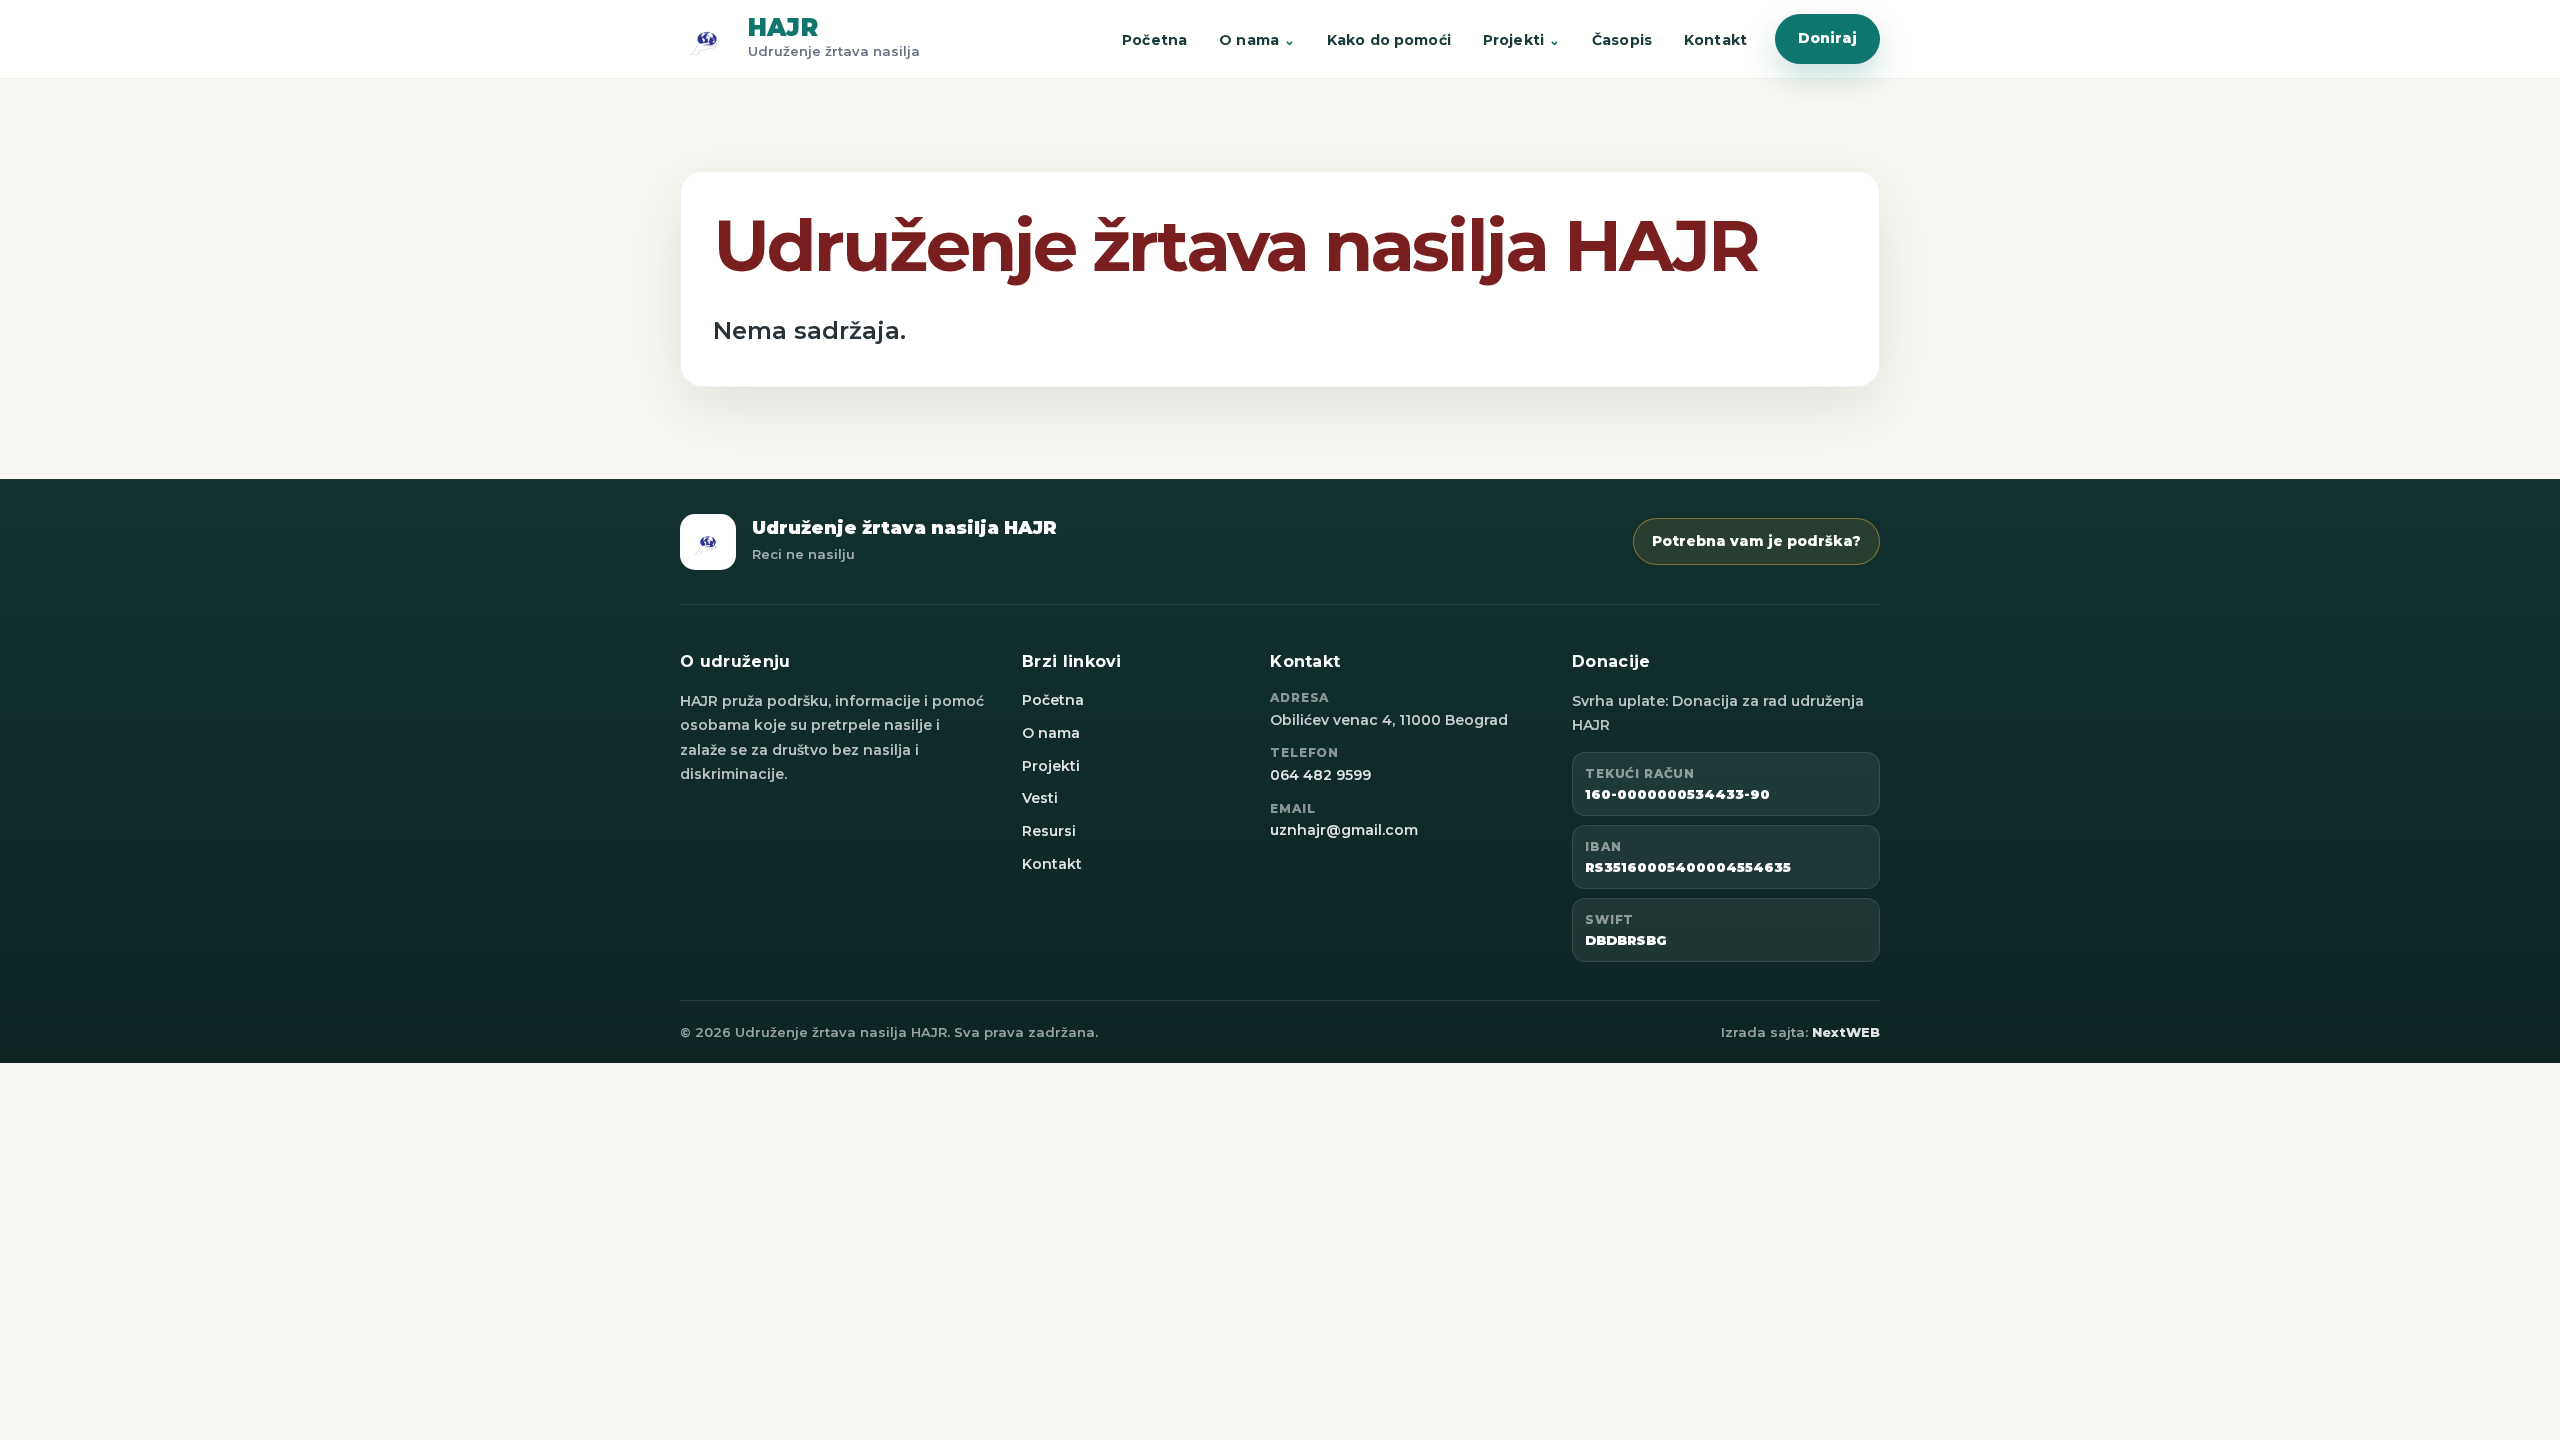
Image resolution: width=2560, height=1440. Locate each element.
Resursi (1049, 831)
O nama (1249, 40)
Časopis (1622, 40)
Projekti (1513, 40)
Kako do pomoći (1389, 40)
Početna (1154, 40)
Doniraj (1827, 38)
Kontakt (1715, 40)
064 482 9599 (1320, 775)
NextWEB (1846, 1032)
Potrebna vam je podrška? (1756, 541)
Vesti (1040, 798)
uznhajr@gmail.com (1344, 830)
